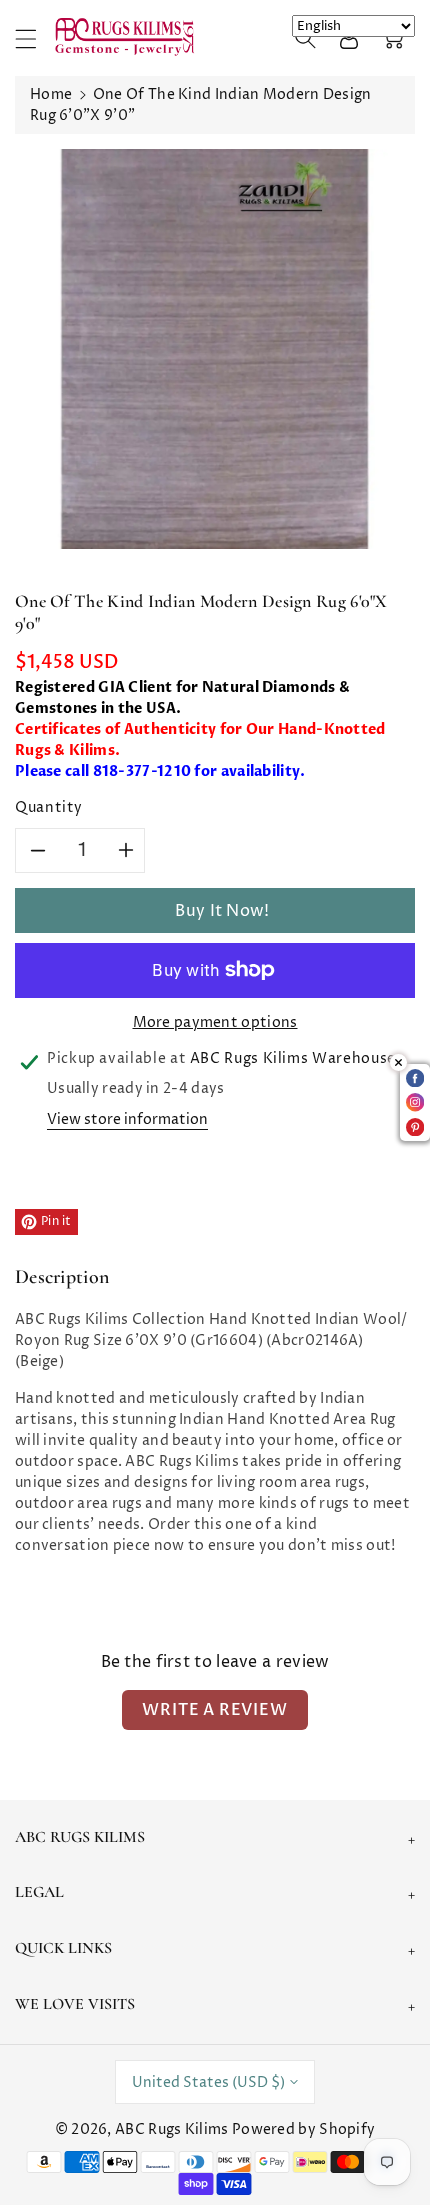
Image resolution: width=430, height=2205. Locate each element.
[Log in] (349, 38)
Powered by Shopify (303, 2129)
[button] (35, 38)
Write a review (214, 1710)
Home (51, 94)
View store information (127, 1119)
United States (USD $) (208, 2082)
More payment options (215, 1022)
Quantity (49, 807)
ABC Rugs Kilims (172, 2129)
